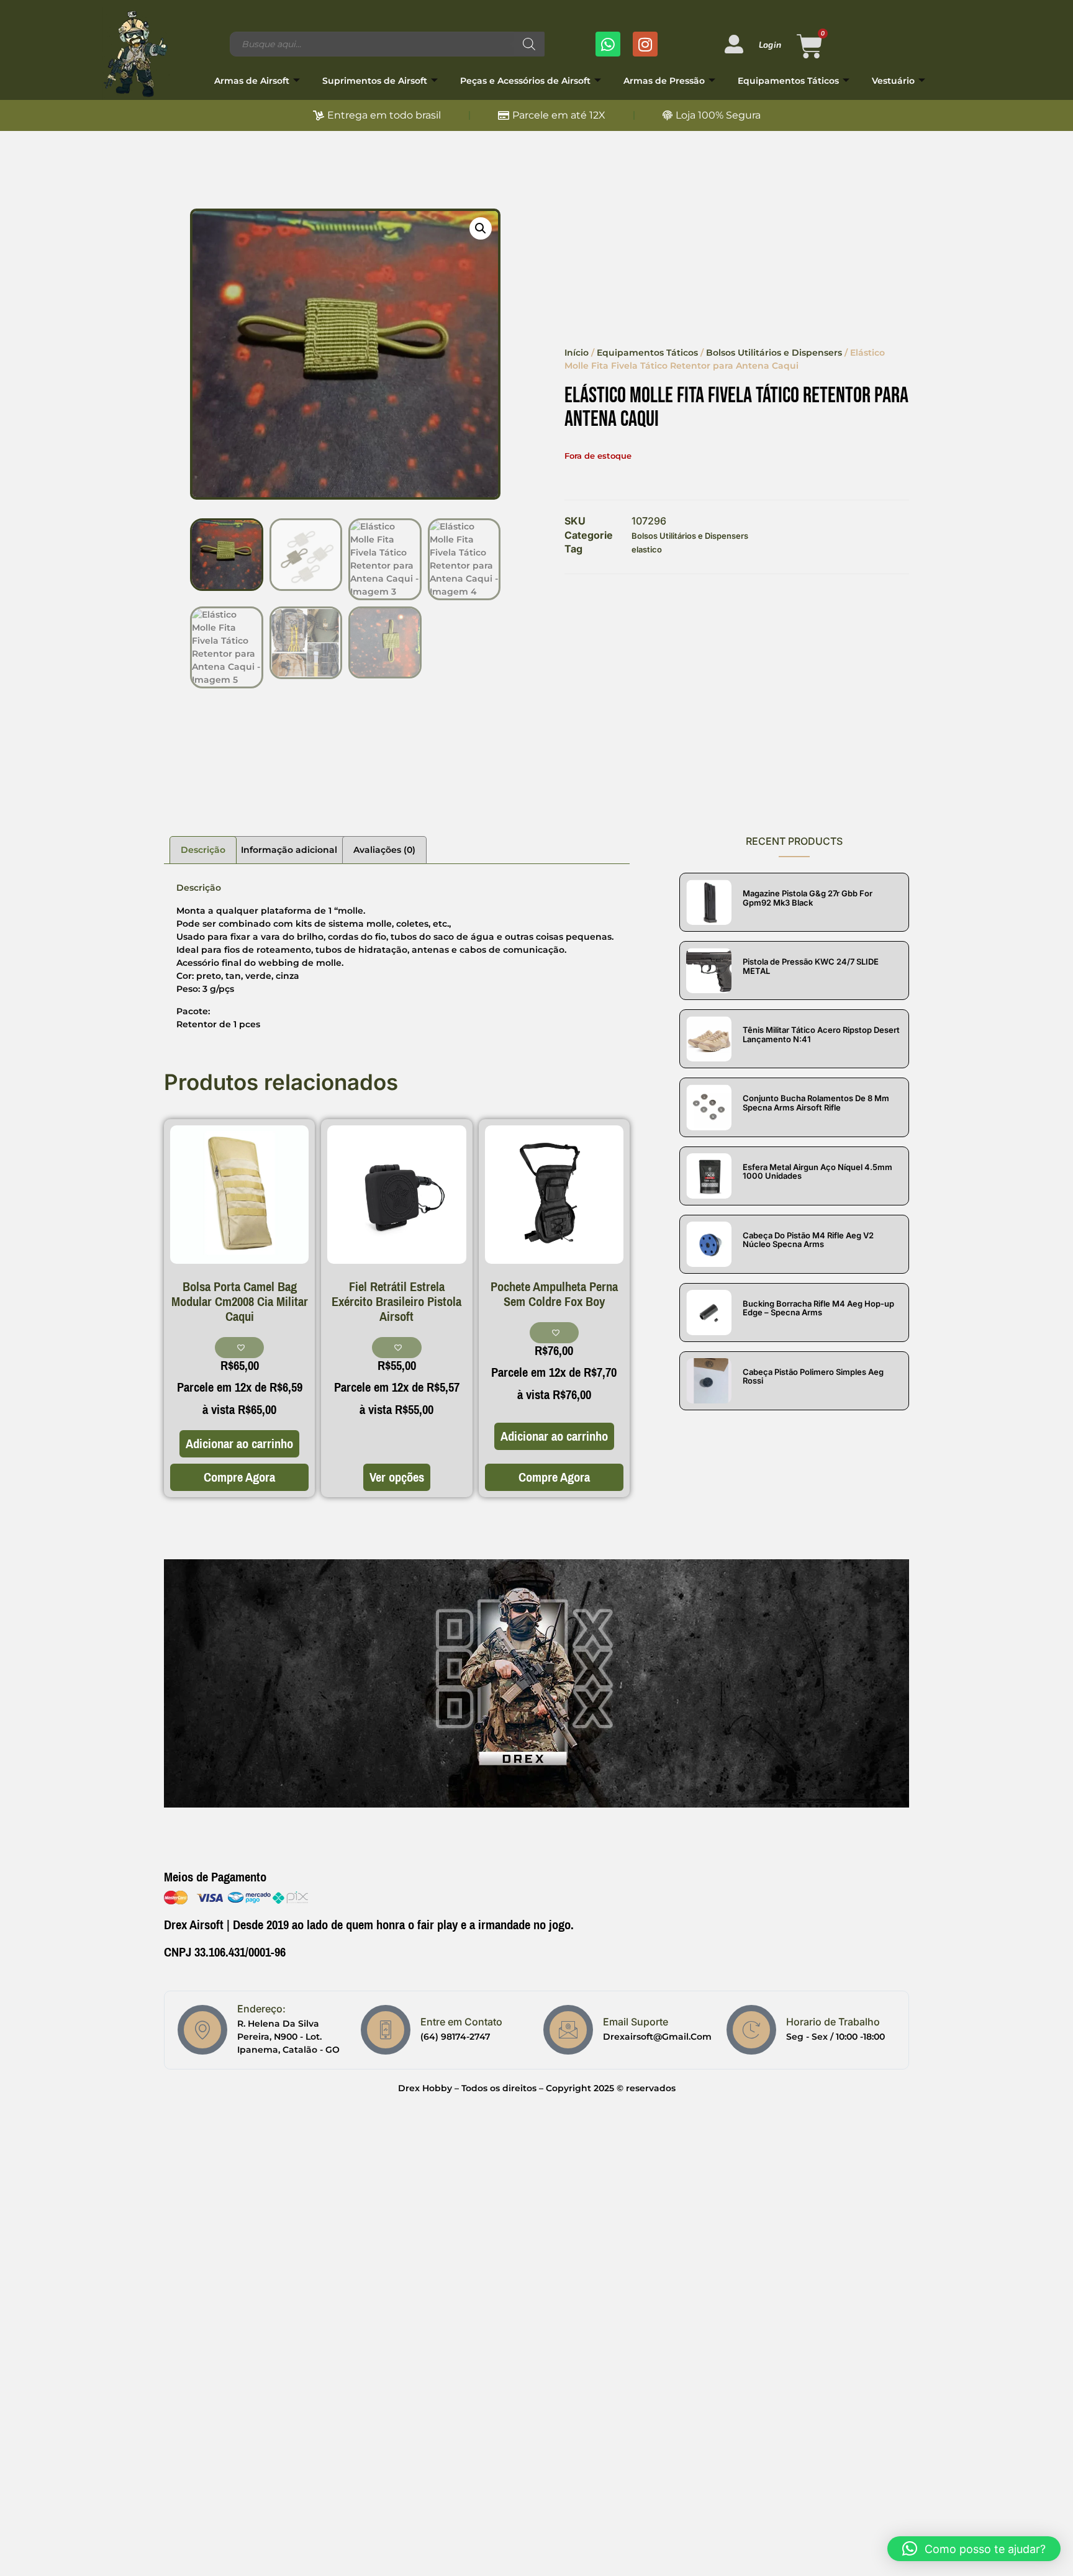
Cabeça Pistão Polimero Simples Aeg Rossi (813, 1376)
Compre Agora (239, 1477)
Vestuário (893, 81)
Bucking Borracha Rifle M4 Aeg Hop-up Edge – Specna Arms (818, 1308)
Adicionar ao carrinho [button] (239, 1444)
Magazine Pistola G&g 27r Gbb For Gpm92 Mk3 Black (808, 898)
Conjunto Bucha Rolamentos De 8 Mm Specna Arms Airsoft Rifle (816, 1102)
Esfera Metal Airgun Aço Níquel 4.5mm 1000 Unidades (817, 1171)
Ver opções (397, 1477)
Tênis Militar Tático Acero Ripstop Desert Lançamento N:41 (821, 1034)
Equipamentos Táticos (788, 81)
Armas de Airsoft (252, 81)
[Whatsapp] (608, 44)
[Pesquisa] (529, 44)
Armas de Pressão (664, 81)
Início (577, 353)
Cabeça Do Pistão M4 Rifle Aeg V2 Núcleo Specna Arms (808, 1240)
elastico (647, 549)
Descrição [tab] (203, 850)
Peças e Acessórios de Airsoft (525, 81)
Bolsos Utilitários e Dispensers (774, 353)
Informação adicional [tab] (289, 850)
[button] (481, 228)
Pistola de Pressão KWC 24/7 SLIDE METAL (811, 966)
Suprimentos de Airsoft (375, 81)
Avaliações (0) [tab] (384, 850)
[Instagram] (645, 44)
